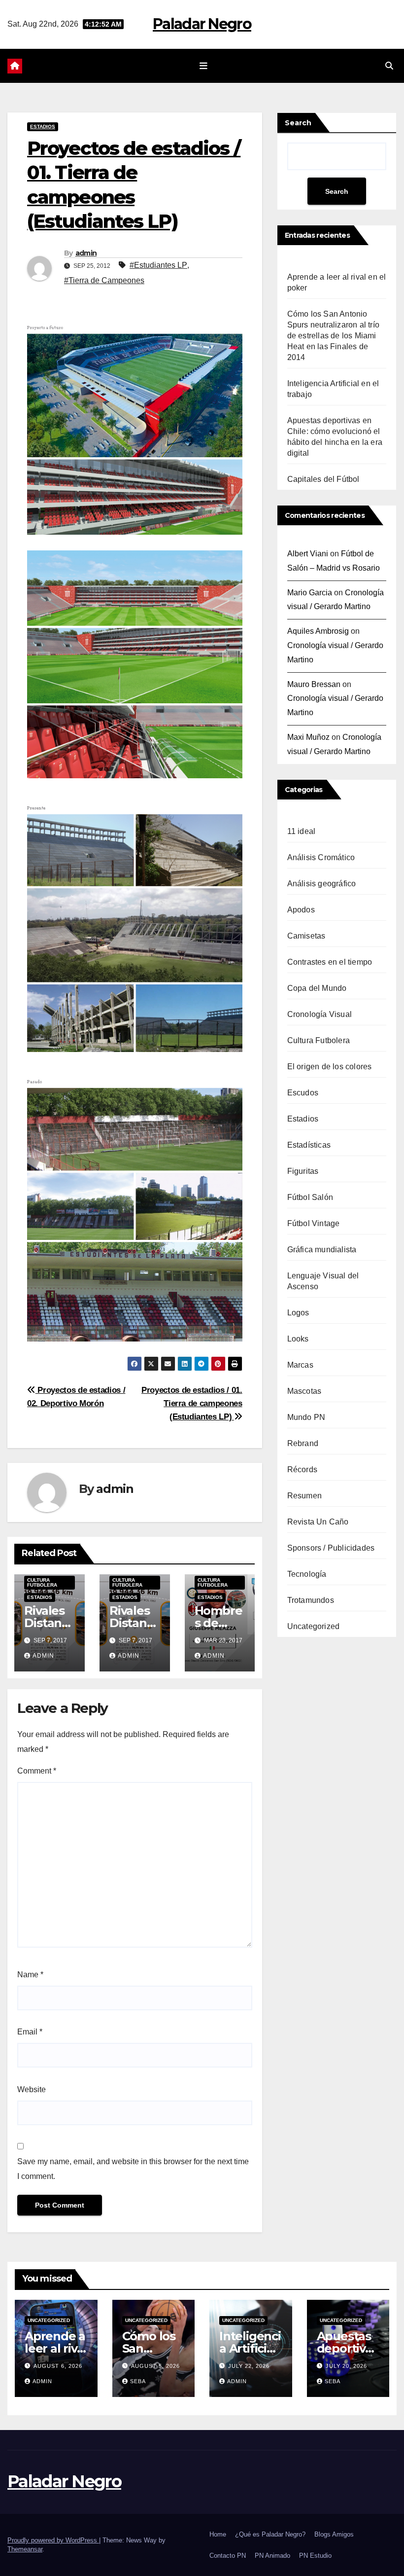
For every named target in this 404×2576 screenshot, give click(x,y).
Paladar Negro (202, 24)
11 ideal (302, 831)
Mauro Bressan (314, 684)
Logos (298, 1313)
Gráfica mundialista (322, 1250)
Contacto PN (228, 2556)
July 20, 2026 (346, 2366)
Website (32, 2089)
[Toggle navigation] (204, 66)
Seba (138, 2381)
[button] (389, 66)
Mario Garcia (310, 593)
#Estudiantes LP (158, 265)
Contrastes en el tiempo (330, 962)
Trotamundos (311, 1600)
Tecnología (307, 1574)
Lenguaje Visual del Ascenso (323, 1281)
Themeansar (25, 2549)
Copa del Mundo (317, 988)
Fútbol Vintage (314, 1223)
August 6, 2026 (58, 2366)
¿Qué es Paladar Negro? (270, 2534)
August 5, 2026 (155, 2366)
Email (30, 2032)
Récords (302, 1469)
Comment (37, 1771)
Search (298, 123)
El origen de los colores (330, 1067)
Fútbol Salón (310, 1197)
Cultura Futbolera (42, 1582)
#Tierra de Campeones (104, 280)
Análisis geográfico (322, 884)
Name (30, 1975)
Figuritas (303, 1171)
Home (218, 2534)
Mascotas (304, 1391)
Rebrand (303, 1443)
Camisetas (306, 936)
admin (86, 253)
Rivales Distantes (49, 1623)
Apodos (301, 910)
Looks (298, 1339)
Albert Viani (308, 554)
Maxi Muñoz (308, 737)
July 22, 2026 (249, 2366)
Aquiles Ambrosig (318, 631)
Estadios (43, 127)
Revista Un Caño (318, 1522)
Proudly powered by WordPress (53, 2540)
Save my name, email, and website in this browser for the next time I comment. (133, 2169)
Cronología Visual (320, 1014)
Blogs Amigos (334, 2534)
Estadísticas (309, 1145)
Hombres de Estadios (219, 1623)
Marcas (300, 1365)
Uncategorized (314, 1626)
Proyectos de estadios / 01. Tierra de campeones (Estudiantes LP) (192, 1403)
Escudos (303, 1093)
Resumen (304, 1496)
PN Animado (272, 2556)
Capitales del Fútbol (323, 479)
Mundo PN (306, 1417)
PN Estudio (315, 2556)
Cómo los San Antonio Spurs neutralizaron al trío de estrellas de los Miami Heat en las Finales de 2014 (333, 336)
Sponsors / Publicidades (331, 1548)
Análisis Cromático (321, 857)
